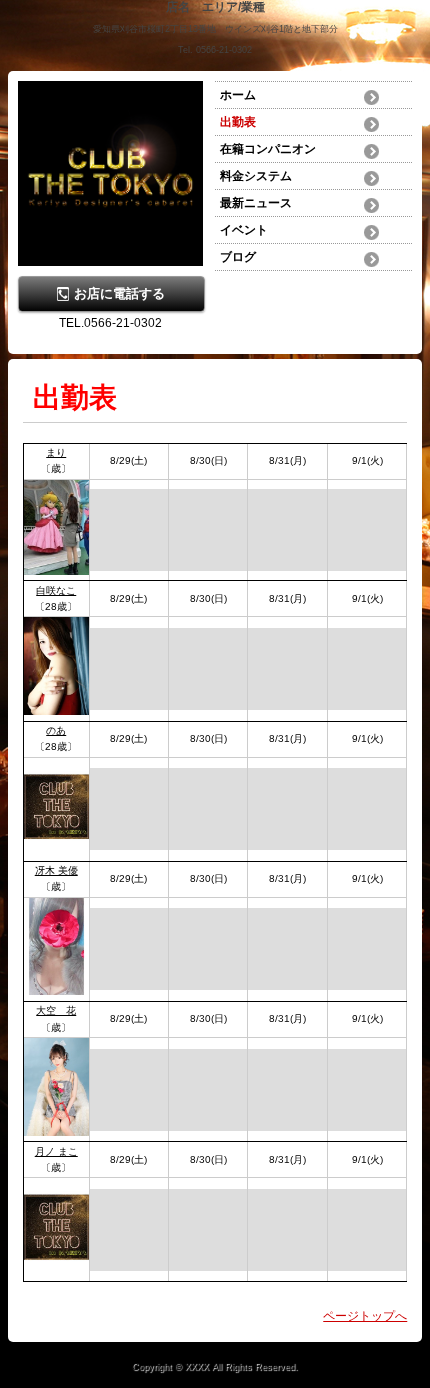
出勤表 (238, 122)
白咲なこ (56, 590)
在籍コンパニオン (268, 149)
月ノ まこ (56, 1151)
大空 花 (56, 1010)
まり (56, 452)
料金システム (256, 176)
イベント (244, 230)
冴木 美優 (56, 870)
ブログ (238, 257)
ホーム (238, 95)
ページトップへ (365, 1316)
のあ (56, 730)
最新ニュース (256, 203)
